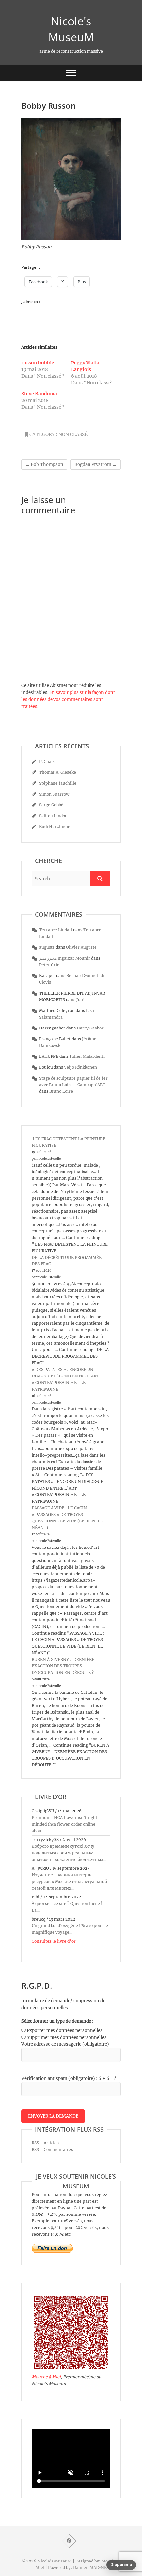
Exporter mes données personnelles (65, 2030)
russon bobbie (38, 363)
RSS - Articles (45, 2143)
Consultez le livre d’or (54, 1941)
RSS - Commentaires (52, 2149)
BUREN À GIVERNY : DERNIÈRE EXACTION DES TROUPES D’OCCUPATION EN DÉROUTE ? (63, 1666)
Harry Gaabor (90, 1028)
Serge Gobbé (51, 805)
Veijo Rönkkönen (81, 1067)
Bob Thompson (44, 464)
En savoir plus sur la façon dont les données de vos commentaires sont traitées (68, 699)
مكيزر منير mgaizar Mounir (65, 958)
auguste (47, 947)
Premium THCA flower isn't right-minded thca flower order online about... (66, 1824)
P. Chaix (47, 761)
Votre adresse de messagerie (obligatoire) (65, 2044)
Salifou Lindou (53, 816)
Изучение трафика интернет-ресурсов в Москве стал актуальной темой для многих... (70, 1881)
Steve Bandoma (39, 394)
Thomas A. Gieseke (57, 772)
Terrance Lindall (55, 930)
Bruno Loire (61, 1091)
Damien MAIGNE (90, 2568)
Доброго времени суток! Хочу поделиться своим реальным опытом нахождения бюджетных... (69, 1853)
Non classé (73, 434)
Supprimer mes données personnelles (67, 2037)
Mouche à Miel (46, 2377)
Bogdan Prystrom (95, 464)
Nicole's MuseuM (71, 29)
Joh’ (80, 1000)
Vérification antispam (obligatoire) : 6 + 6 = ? (69, 2079)
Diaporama (121, 2565)
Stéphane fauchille (58, 783)
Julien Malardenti (87, 1056)
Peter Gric (49, 965)
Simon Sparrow (54, 794)
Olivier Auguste (81, 947)
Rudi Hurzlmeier (56, 827)
